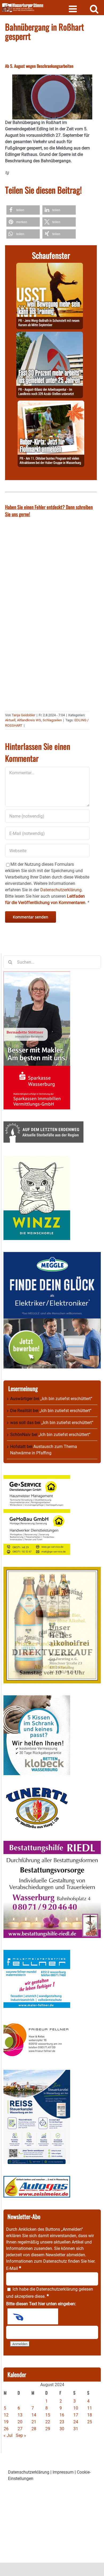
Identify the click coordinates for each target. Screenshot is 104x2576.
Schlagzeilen (52, 720)
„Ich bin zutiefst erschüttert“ (66, 1399)
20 (20, 2422)
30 (62, 2429)
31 (76, 2429)
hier (91, 2261)
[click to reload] (33, 2316)
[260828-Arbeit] (50, 335)
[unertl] (37, 1790)
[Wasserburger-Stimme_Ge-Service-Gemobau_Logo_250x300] (37, 1478)
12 (6, 2415)
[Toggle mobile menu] (73, 9)
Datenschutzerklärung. (61, 890)
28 (34, 2429)
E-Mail (14, 2268)
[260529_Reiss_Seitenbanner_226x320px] (37, 2073)
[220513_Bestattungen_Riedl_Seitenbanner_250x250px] (52, 1844)
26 (6, 2429)
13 (20, 2415)
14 (34, 2415)
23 (62, 2422)
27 (20, 2429)
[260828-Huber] (51, 404)
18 (90, 2415)
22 (48, 2422)
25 (90, 2422)
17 (76, 2415)
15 (48, 2415)
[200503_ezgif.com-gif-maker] (37, 1698)
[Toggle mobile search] (94, 9)
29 (48, 2429)
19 (6, 2422)
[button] (23, 210)
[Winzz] (37, 1158)
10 (76, 2408)
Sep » (21, 2435)
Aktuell (10, 720)
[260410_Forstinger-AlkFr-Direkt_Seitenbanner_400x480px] (52, 1570)
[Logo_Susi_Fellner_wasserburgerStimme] (37, 1953)
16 (62, 2415)
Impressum (63, 2472)
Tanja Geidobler (23, 715)
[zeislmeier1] (37, 2179)
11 (90, 2408)
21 (34, 2422)
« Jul (8, 2435)
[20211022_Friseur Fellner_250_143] (37, 2023)
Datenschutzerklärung (57, 2289)
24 (76, 2422)
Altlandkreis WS (29, 720)
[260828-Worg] (50, 266)
